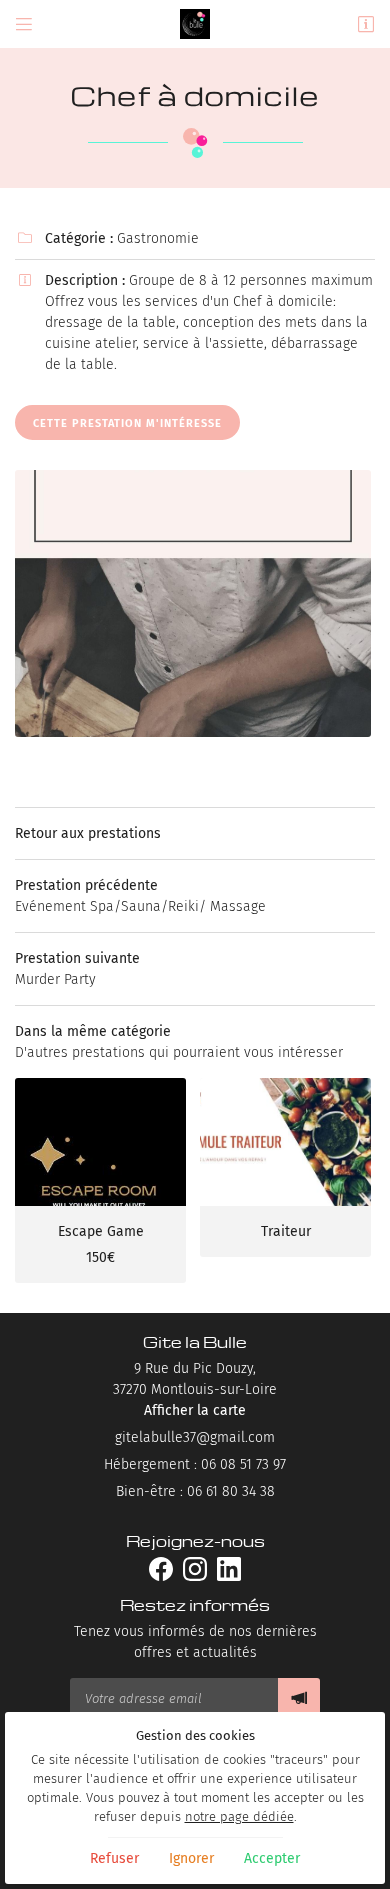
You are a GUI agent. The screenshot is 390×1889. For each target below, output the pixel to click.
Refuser (114, 1858)
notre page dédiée (239, 1816)
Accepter (272, 1858)
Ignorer (191, 1858)
